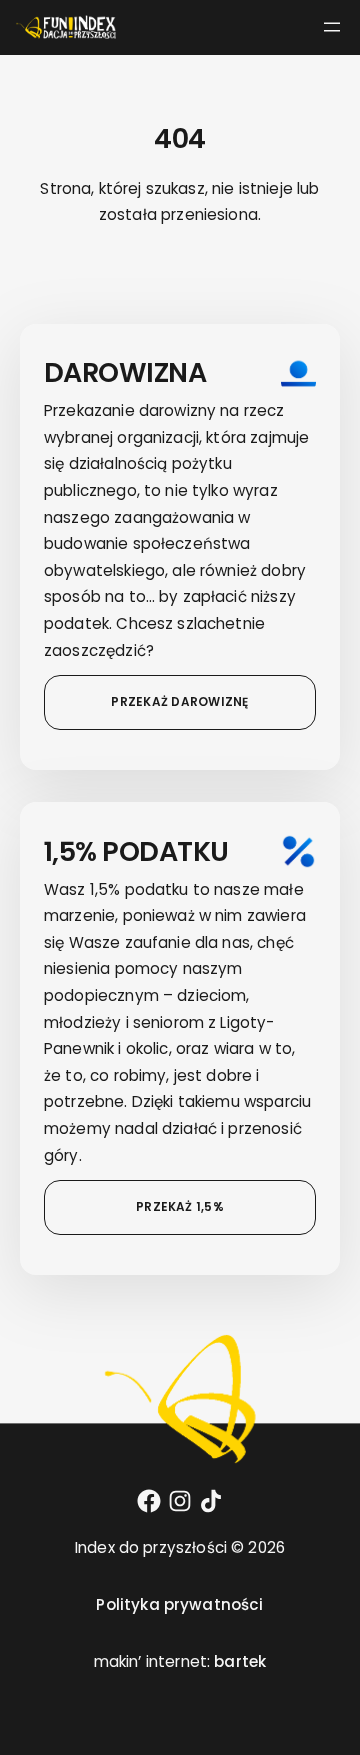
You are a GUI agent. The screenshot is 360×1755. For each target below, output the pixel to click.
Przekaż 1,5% (180, 1207)
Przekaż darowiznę (179, 702)
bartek (240, 1661)
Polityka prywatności (179, 1604)
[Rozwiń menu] (332, 27)
